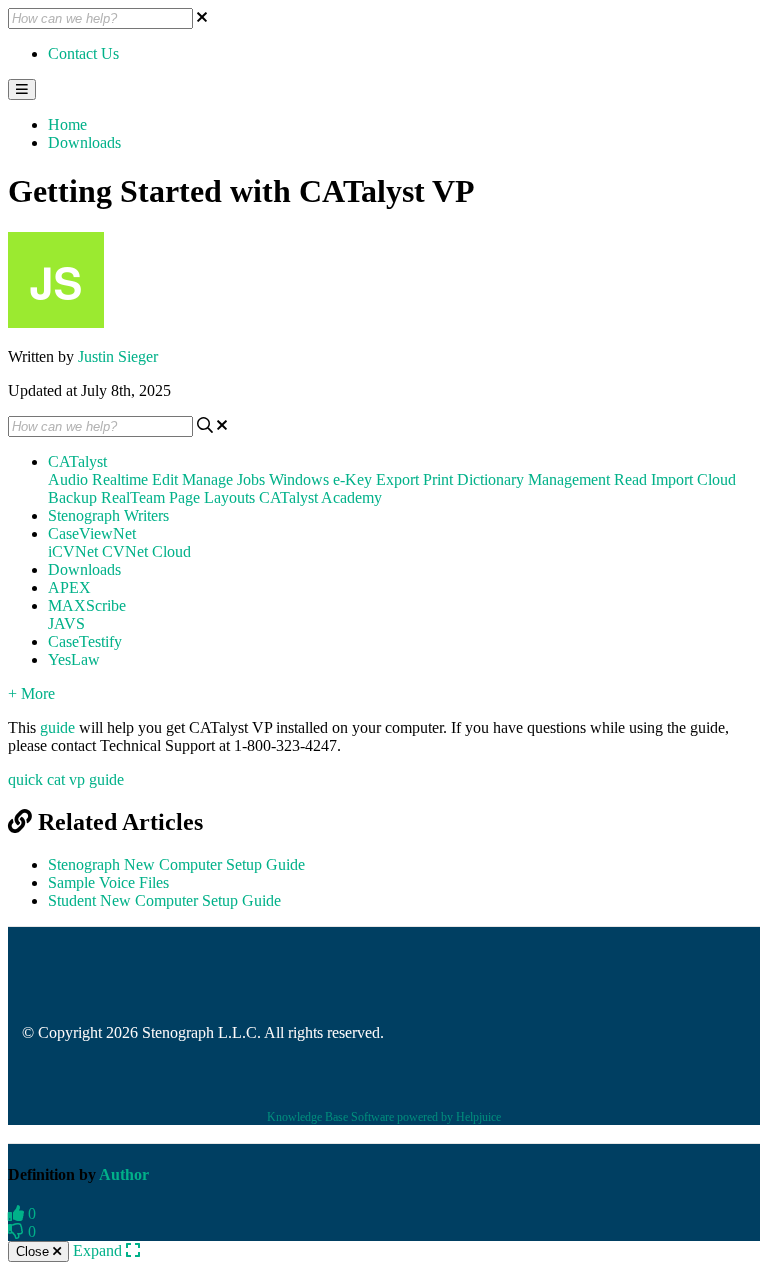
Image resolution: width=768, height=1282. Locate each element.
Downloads (84, 142)
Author (124, 1174)
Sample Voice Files (108, 882)
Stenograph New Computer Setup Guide (176, 864)
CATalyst (77, 461)
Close (34, 1251)
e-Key (352, 479)
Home (67, 124)
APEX (69, 587)
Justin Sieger (118, 356)
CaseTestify (85, 641)
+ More (31, 693)
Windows (299, 479)
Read (630, 479)
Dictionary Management (533, 479)
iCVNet (73, 551)
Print (438, 479)
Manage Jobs (223, 479)
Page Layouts (212, 497)
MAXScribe (87, 605)
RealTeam (133, 497)
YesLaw (74, 659)
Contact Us (83, 53)
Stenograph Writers (108, 515)
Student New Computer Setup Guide (164, 900)
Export (397, 479)
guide (57, 727)
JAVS (66, 623)
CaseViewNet (92, 533)
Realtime (120, 479)
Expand (99, 1250)
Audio (68, 479)
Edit (165, 479)
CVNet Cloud (146, 551)
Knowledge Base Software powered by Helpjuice (384, 1117)
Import (672, 479)
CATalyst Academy (320, 497)
